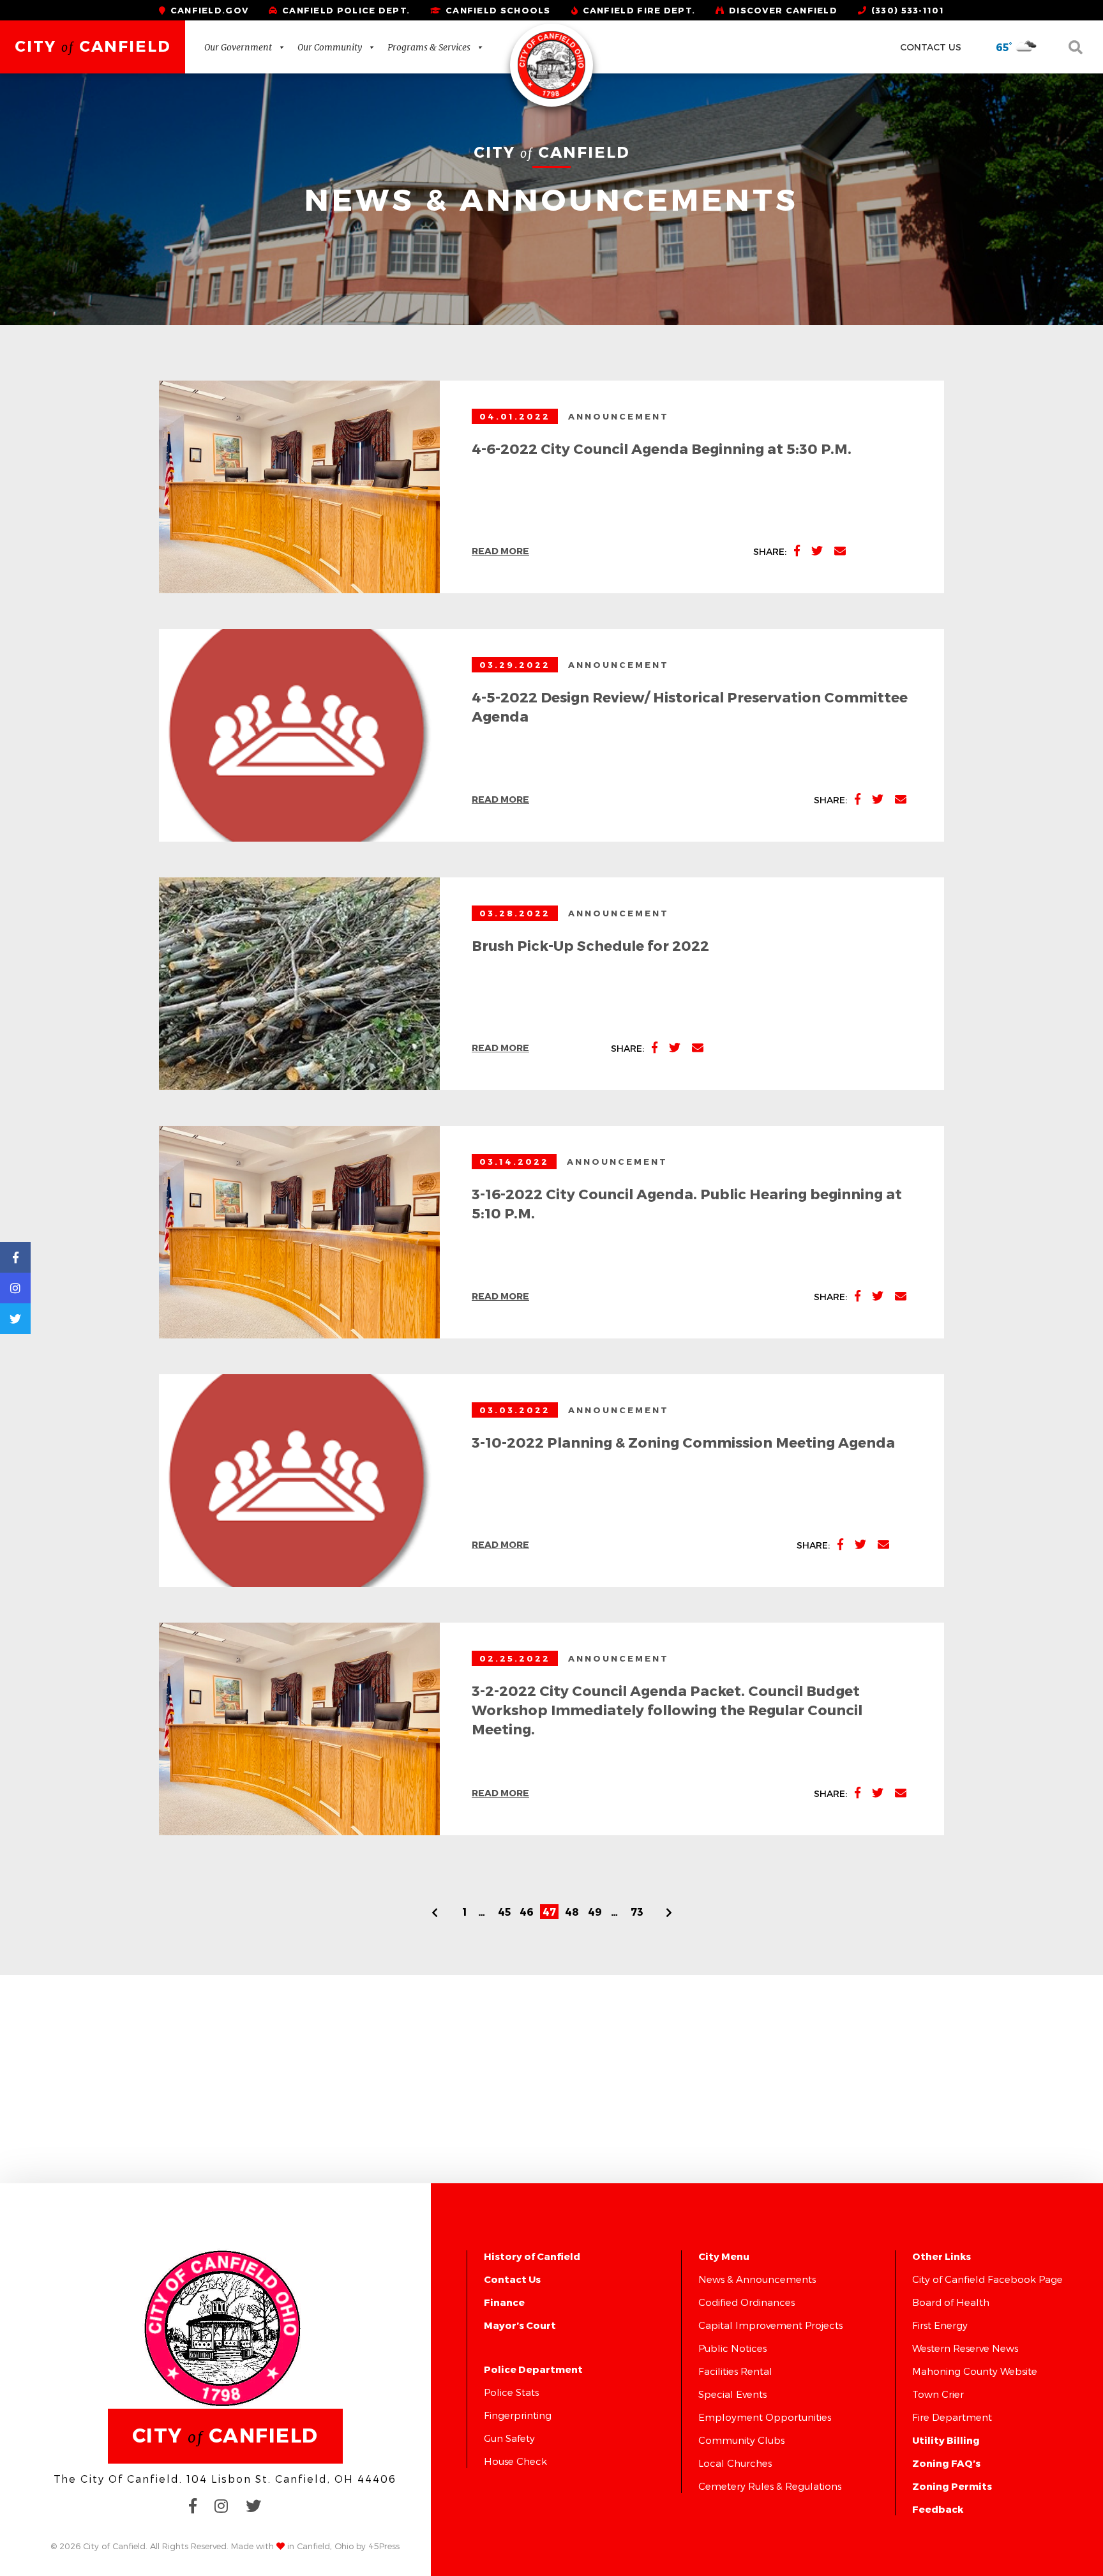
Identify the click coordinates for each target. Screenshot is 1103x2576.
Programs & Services (429, 47)
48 (572, 1912)
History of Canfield (532, 2256)
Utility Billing (946, 2440)
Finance (504, 2302)
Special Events (732, 2394)
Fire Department (952, 2417)
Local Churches (735, 2463)
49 (595, 1912)
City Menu (724, 2256)
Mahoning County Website (975, 2371)
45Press (384, 2546)
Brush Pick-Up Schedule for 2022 (590, 945)
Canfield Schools (497, 10)
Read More (500, 551)
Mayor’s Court (520, 2325)
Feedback (938, 2509)
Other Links (942, 2256)
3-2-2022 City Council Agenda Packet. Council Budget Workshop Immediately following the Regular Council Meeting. (667, 1709)
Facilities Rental (735, 2371)
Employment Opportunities (765, 2417)
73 (637, 1912)
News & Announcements (757, 2279)
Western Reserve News (965, 2348)
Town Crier (938, 2394)
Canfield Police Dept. (345, 10)
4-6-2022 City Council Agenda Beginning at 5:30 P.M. (662, 448)
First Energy (940, 2325)
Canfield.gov (208, 10)
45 (504, 1912)
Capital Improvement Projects (770, 2325)
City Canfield (93, 46)
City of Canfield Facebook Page (987, 2279)
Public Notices (732, 2348)
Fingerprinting (518, 2415)
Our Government (238, 47)
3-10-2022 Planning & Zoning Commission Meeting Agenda (683, 1442)
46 (527, 1912)
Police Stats (511, 2392)
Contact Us (931, 47)
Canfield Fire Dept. (637, 10)
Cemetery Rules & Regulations (770, 2486)
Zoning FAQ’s (946, 2463)
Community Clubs (741, 2440)
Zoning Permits (952, 2486)
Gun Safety (509, 2438)
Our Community (330, 47)
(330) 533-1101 (906, 10)
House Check (515, 2461)
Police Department (533, 2369)
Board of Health (951, 2302)
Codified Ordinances (747, 2302)
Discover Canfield (782, 10)
